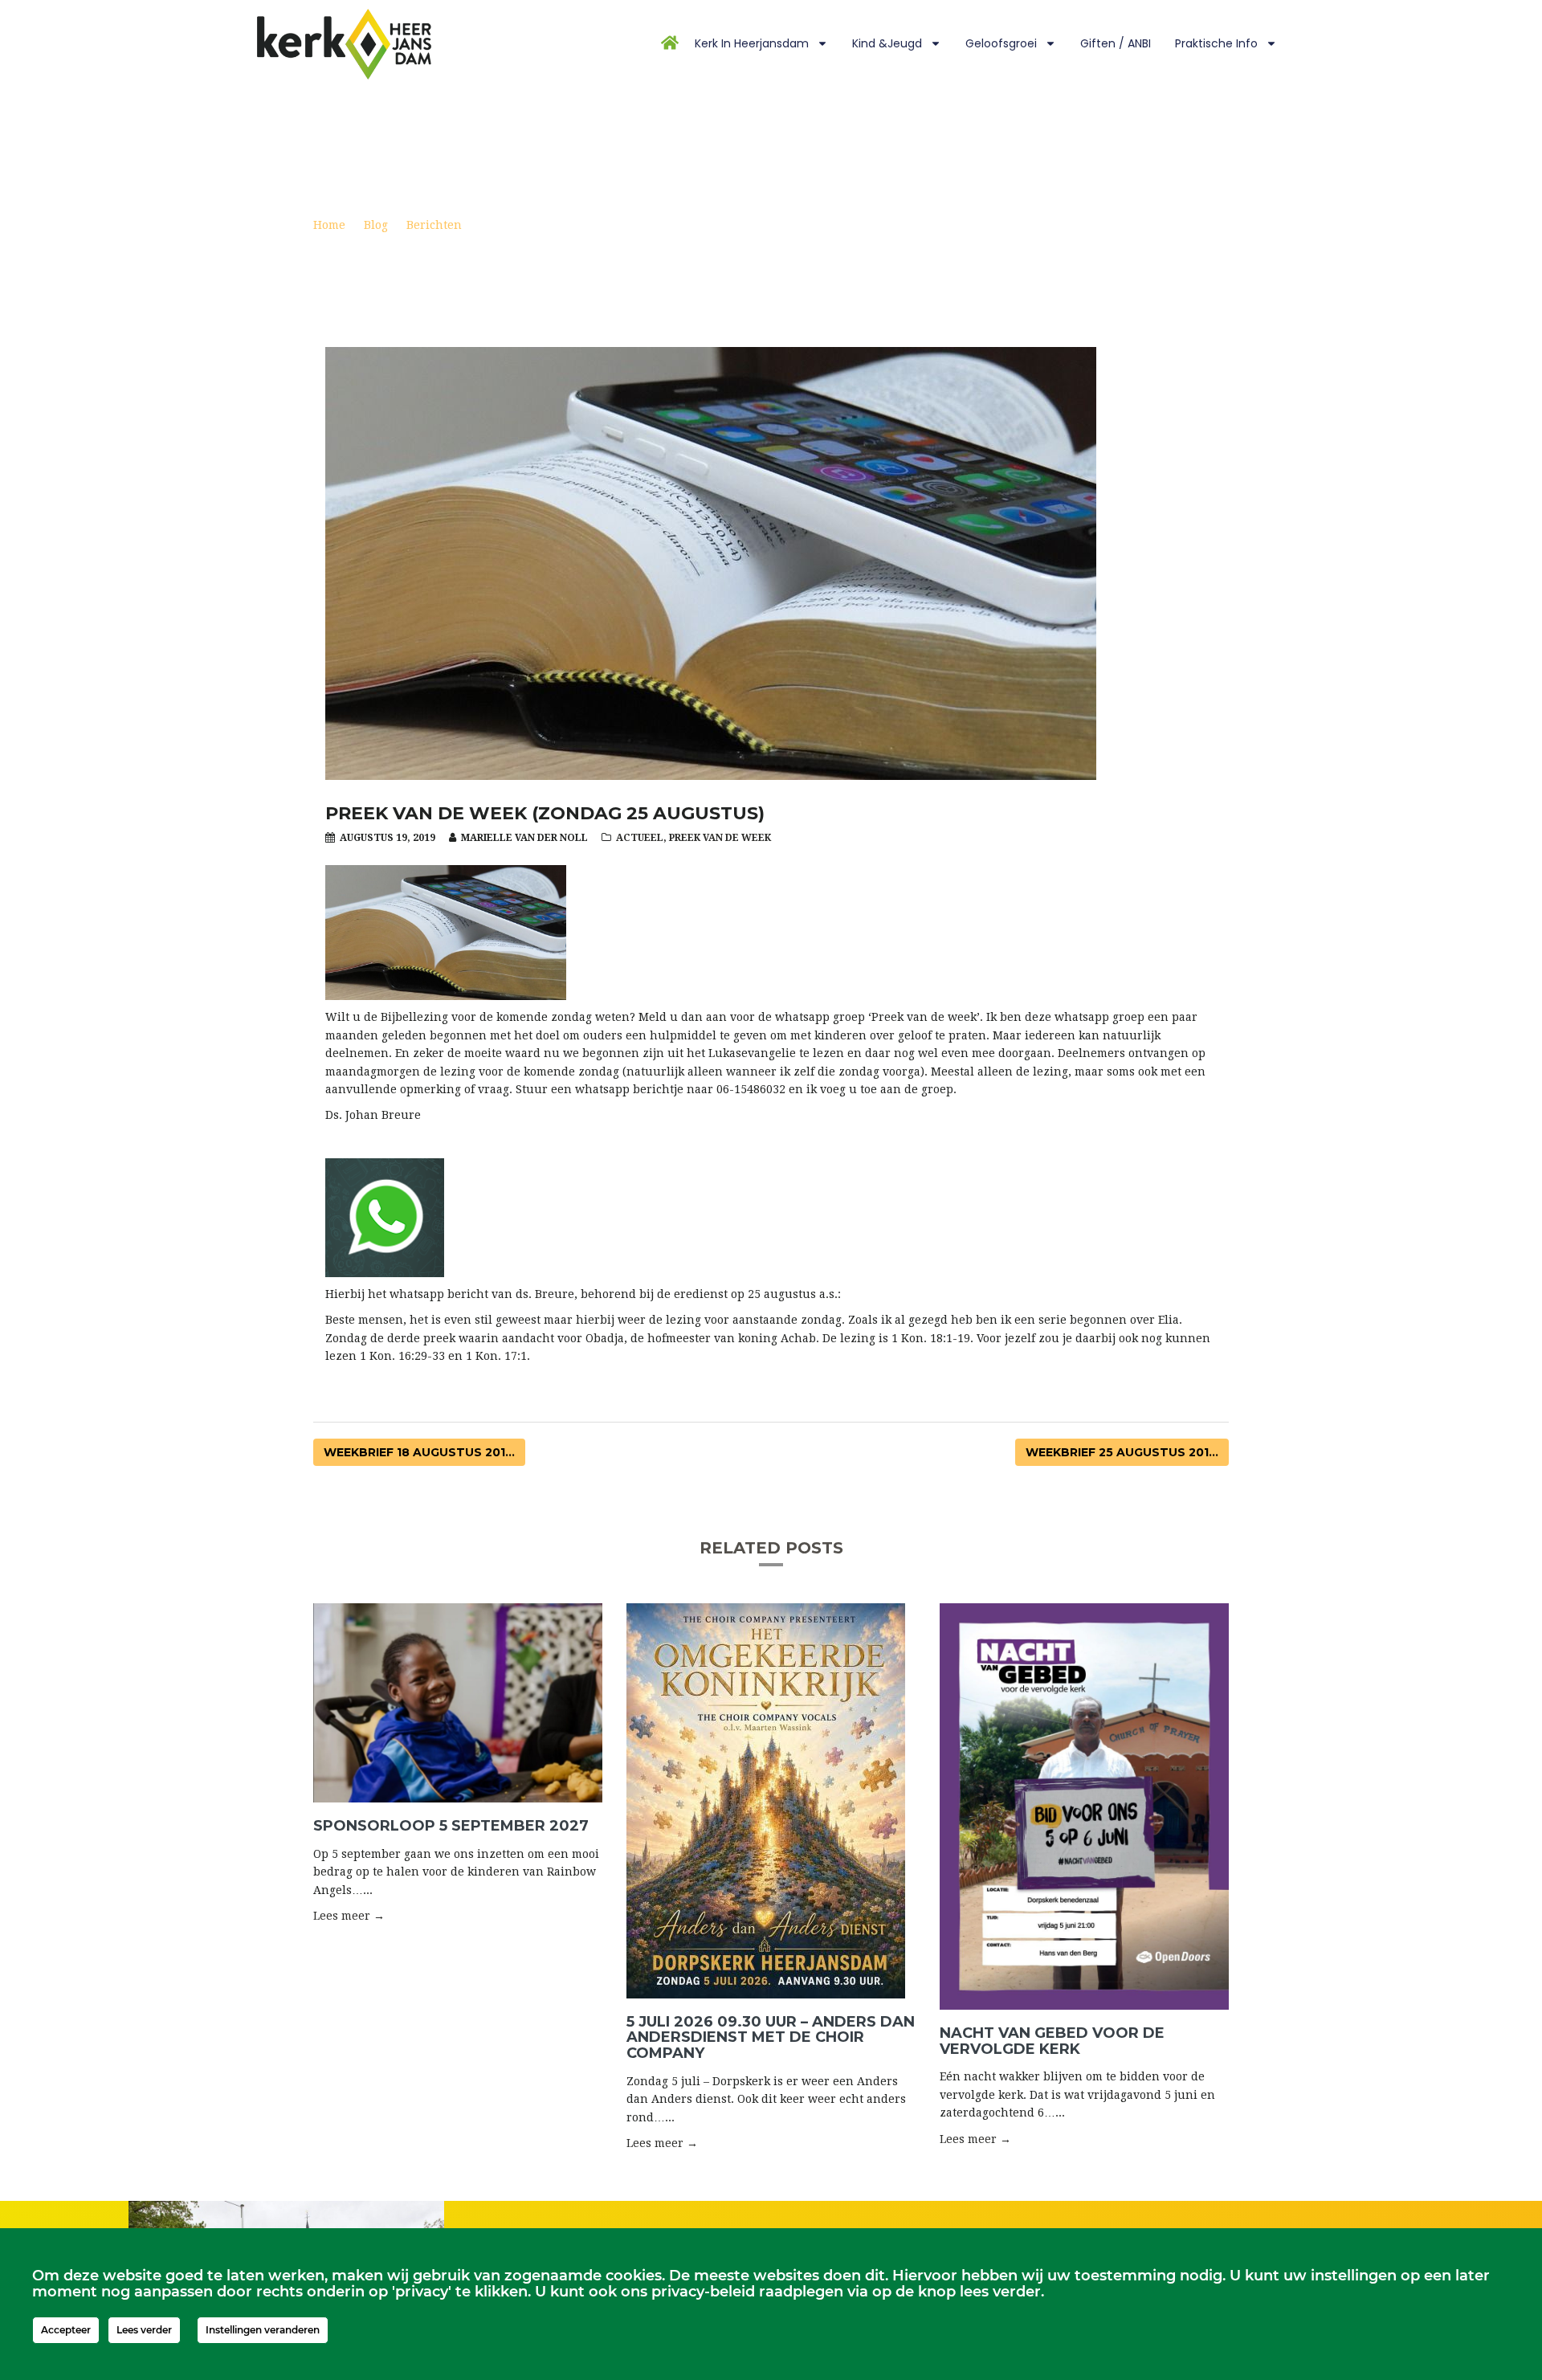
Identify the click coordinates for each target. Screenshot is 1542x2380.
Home (329, 225)
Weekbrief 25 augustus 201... (1122, 1452)
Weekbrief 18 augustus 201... (419, 1452)
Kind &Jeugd (887, 43)
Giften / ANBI (1116, 43)
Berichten (434, 225)
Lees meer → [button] (349, 1916)
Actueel (640, 838)
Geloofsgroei (1001, 43)
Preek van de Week (720, 838)
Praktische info (1216, 43)
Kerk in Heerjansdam (752, 43)
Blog (376, 225)
